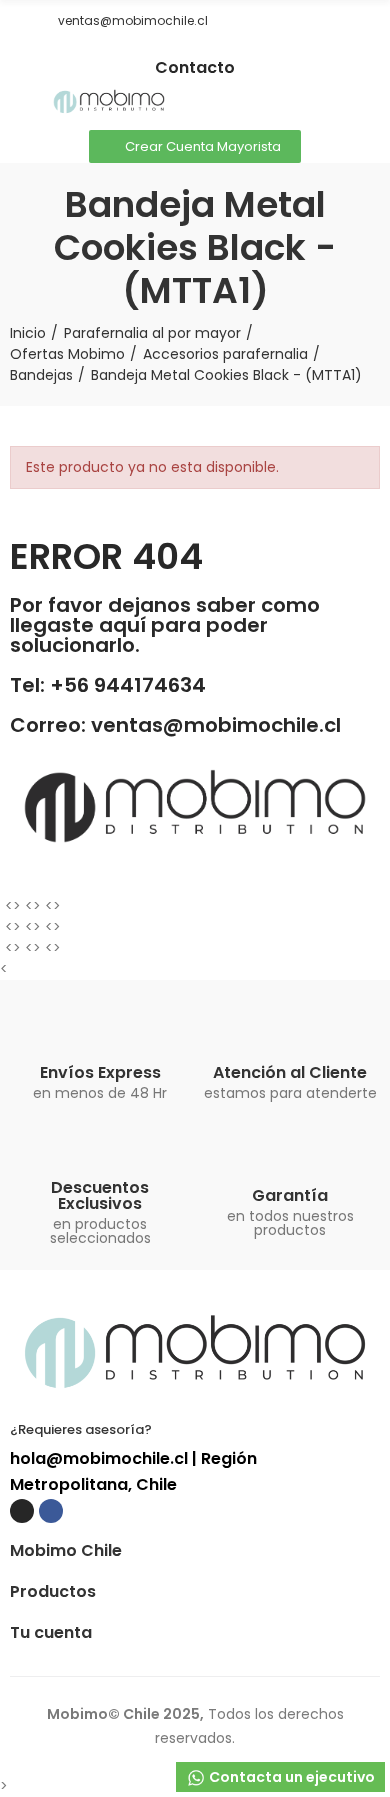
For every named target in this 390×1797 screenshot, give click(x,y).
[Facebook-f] (210, 51)
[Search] (335, 103)
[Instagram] (180, 51)
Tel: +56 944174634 (108, 685)
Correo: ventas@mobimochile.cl (175, 725)
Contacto (195, 67)
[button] (17, 21)
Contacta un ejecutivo (290, 1777)
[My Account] (370, 103)
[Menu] (19, 103)
